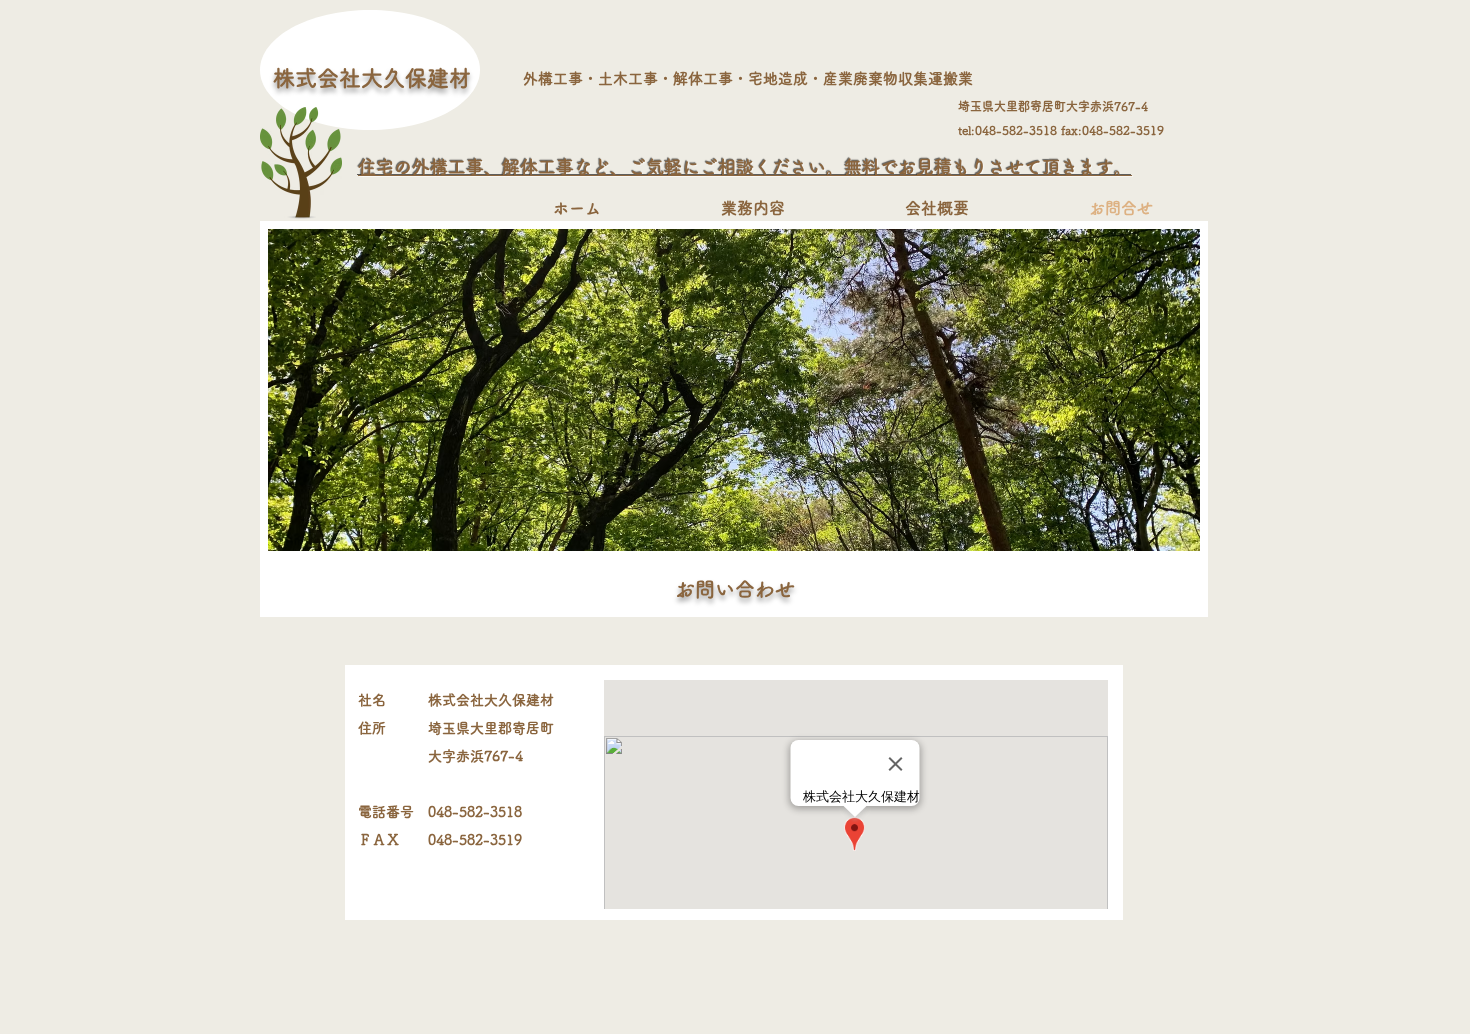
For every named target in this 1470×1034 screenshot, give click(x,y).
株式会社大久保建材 (372, 78)
